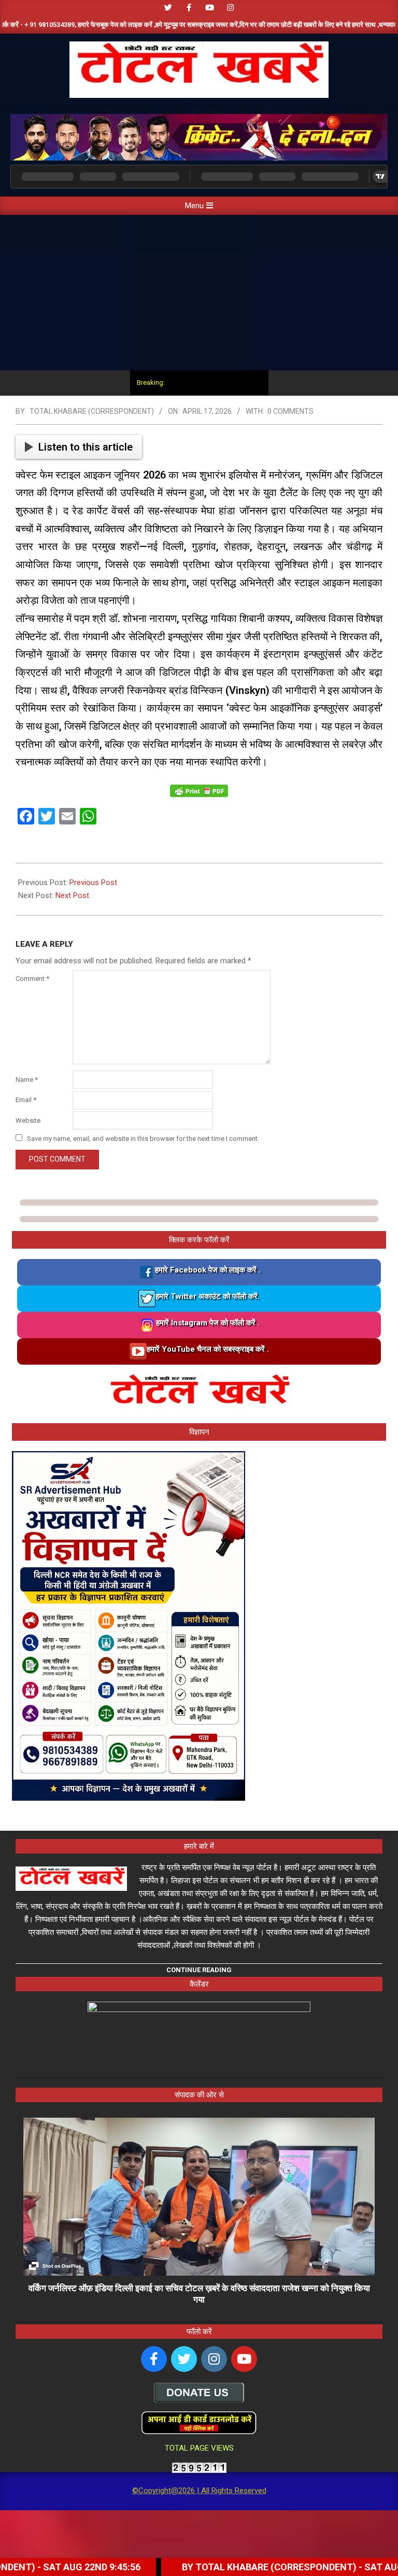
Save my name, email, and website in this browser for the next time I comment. (143, 1139)
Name (27, 1080)
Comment (32, 979)
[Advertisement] (199, 293)
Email (26, 1100)
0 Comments (290, 411)
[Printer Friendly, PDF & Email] (199, 791)
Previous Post (93, 882)
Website (28, 1120)
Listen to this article (86, 447)
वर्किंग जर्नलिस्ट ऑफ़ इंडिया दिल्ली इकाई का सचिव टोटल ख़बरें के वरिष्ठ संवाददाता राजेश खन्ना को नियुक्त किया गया (199, 2294)
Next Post (72, 895)
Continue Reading (199, 1970)
